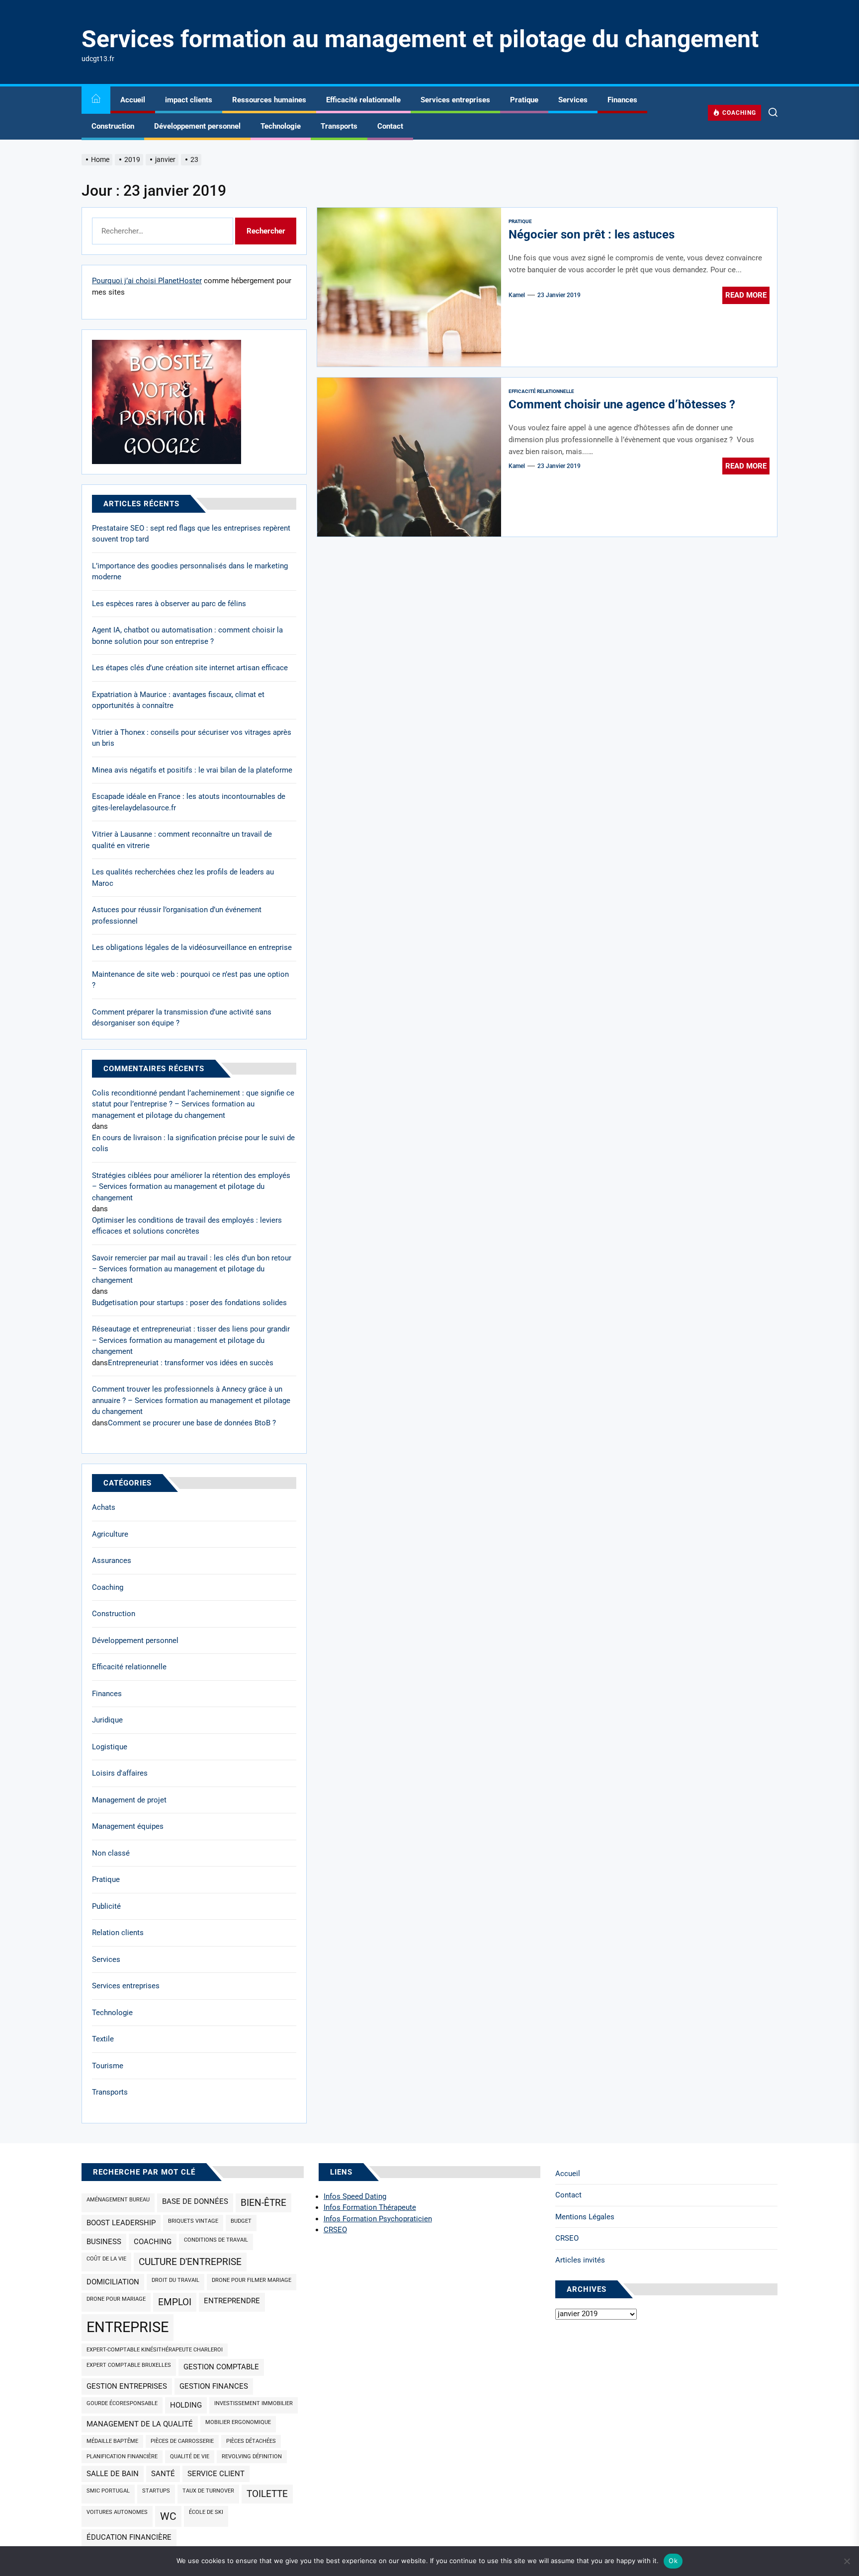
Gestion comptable (221, 2367)
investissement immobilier (254, 2403)
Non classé (111, 1853)
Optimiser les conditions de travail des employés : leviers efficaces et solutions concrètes (187, 1226)
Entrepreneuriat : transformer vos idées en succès (191, 1363)
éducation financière (129, 2537)
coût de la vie (106, 2259)
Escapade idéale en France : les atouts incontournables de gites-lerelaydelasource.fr (189, 802)
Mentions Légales (585, 2217)
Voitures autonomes (117, 2512)
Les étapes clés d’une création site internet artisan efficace (190, 668)
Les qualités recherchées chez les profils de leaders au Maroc (183, 878)
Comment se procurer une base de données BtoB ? (192, 1423)
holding (186, 2405)
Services (573, 100)
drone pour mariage (116, 2299)
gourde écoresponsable (122, 2403)
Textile (103, 2039)
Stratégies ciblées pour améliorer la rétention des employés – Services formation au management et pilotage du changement (191, 1187)
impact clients (189, 100)
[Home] (96, 100)
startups (156, 2491)
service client (216, 2474)
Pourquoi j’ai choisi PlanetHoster (147, 281)
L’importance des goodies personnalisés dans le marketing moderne (190, 572)
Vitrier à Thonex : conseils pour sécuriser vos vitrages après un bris (192, 738)
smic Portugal (108, 2491)
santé (163, 2474)
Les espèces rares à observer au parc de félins (169, 604)
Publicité (106, 1906)
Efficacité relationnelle (363, 100)
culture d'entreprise (190, 2262)
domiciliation (113, 2282)
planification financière (122, 2457)
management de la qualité (140, 2424)
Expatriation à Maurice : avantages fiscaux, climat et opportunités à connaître (178, 700)
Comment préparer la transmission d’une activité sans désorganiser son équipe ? (182, 1018)
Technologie (281, 126)
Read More (746, 295)
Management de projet (129, 1800)
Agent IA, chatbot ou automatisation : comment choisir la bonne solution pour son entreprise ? (187, 636)
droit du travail (175, 2280)
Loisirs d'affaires (120, 1773)
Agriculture (110, 1534)
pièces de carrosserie (182, 2441)
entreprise (128, 2327)
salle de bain (113, 2474)
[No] (847, 2561)
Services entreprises (455, 100)
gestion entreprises (127, 2386)
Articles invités (580, 2260)
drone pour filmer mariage (252, 2280)
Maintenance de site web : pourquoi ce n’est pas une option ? (190, 980)
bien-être (263, 2203)
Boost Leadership (121, 2223)
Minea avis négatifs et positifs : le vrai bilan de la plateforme (192, 770)
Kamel (517, 295)
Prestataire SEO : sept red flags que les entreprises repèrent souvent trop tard (191, 534)
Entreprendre (232, 2301)
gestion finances (214, 2386)
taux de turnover (208, 2491)
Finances (622, 100)
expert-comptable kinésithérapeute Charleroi (155, 2350)
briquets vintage (193, 2221)
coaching (153, 2242)
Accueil (133, 100)
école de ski (206, 2512)
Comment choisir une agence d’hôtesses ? (622, 404)
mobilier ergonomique (238, 2422)
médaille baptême (112, 2441)
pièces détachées (251, 2441)
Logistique (110, 1747)
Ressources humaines (269, 100)
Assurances (112, 1561)
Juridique (107, 1720)
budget (241, 2221)
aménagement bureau (118, 2200)
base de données (195, 2201)
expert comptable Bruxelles (129, 2365)
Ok (673, 2561)
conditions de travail (216, 2240)
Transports (339, 126)
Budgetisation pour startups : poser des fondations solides (189, 1303)
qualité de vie (190, 2457)
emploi (175, 2302)
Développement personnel (197, 126)
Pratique (524, 100)
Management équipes (128, 1826)
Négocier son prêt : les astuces (592, 234)
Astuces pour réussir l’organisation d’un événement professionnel (177, 915)
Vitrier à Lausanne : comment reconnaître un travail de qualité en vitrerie (182, 840)
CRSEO (567, 2238)
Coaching (108, 1587)
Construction (113, 126)
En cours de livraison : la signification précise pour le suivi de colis (193, 1143)
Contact (390, 126)
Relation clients (118, 1933)
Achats (104, 1507)
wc (168, 2516)
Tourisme (108, 2066)
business (104, 2242)
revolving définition (252, 2457)
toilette (267, 2494)
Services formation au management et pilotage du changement (420, 39)
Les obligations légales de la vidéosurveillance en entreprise (192, 947)
